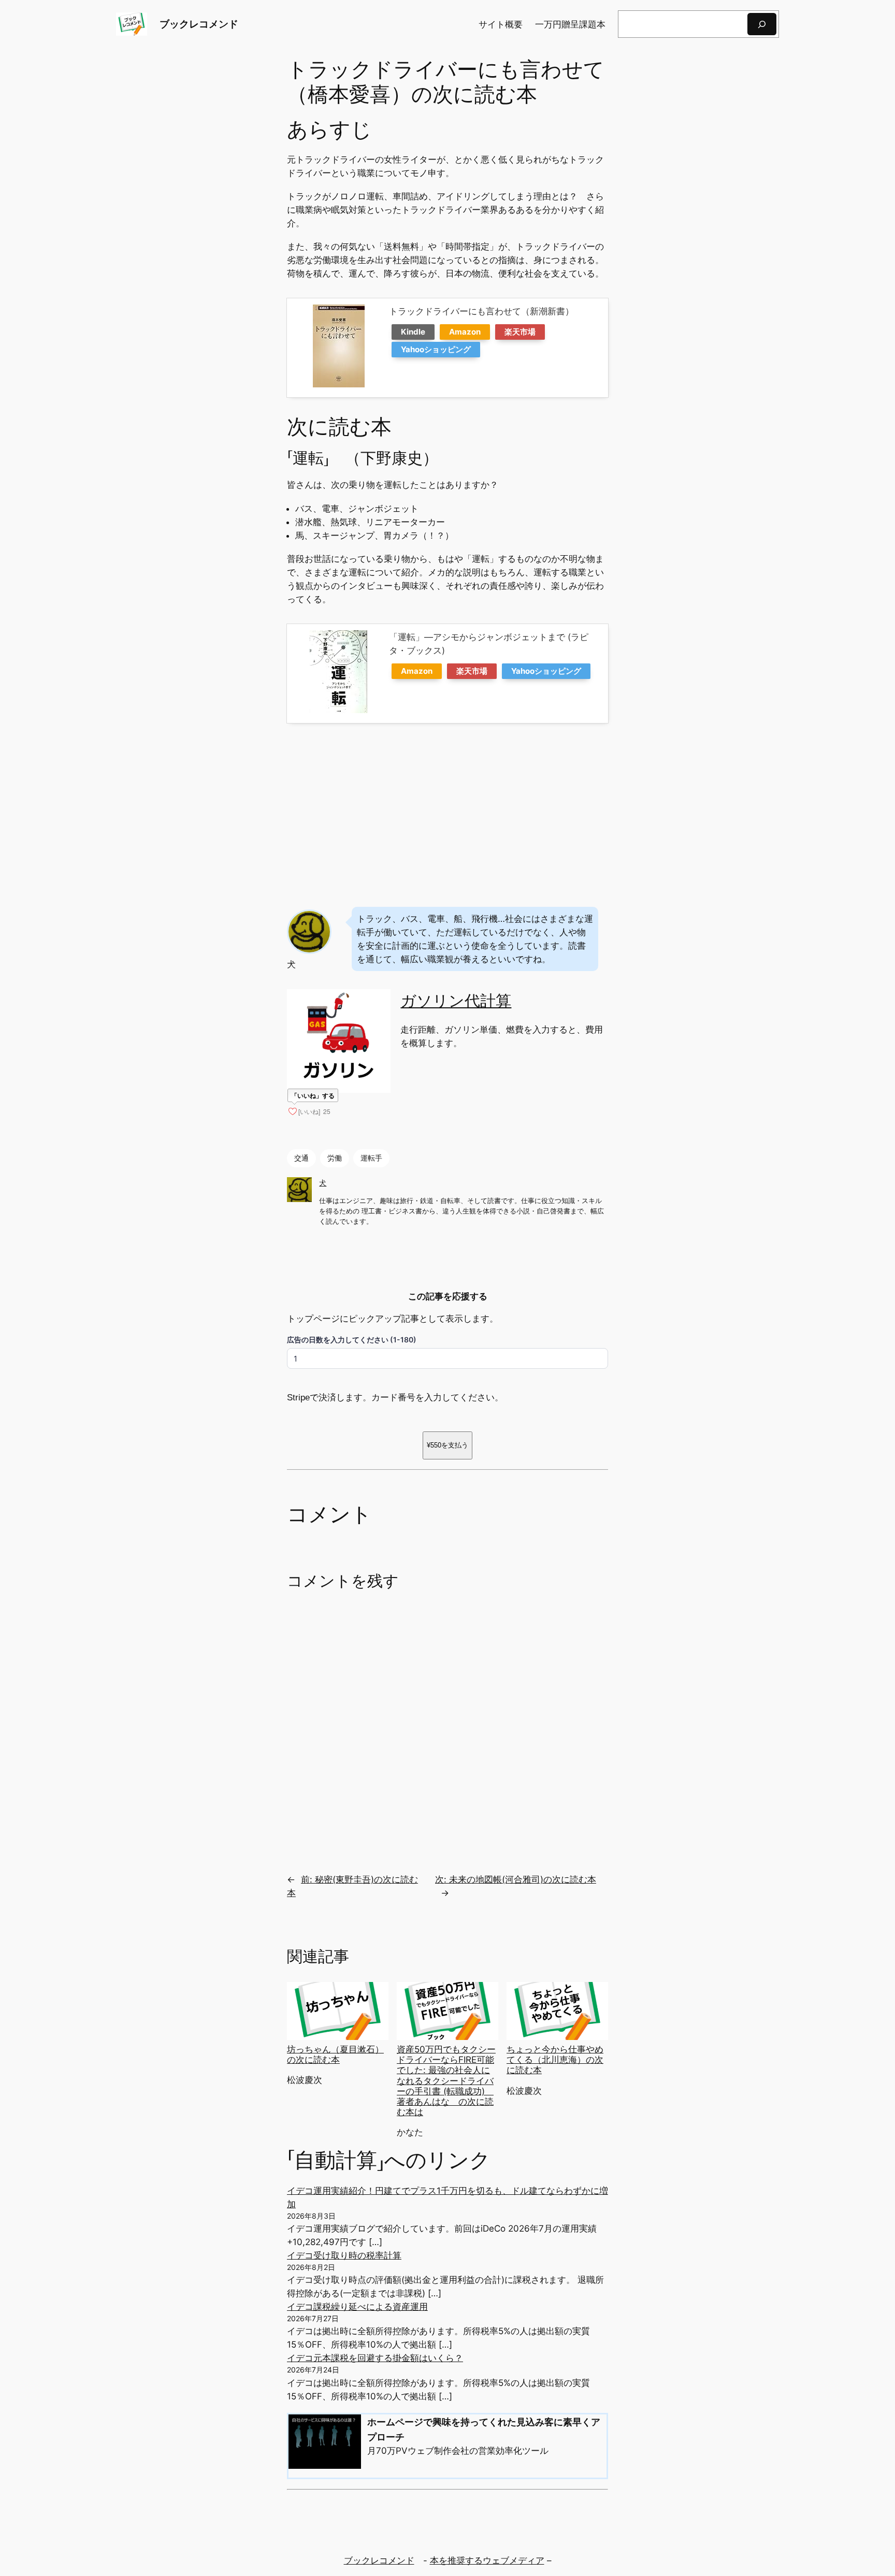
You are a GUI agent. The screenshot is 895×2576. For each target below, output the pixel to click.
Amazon (465, 332)
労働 (335, 1158)
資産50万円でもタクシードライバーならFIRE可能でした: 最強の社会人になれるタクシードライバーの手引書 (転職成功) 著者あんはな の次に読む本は (446, 2081)
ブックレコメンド (199, 24)
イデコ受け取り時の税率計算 (344, 2255)
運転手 (371, 1158)
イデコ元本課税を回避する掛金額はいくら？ (375, 2358)
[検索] (762, 24)
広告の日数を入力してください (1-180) (352, 1340)
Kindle (413, 332)
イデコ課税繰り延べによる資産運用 (357, 2307)
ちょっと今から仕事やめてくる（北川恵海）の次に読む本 (555, 2060)
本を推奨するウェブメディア (487, 2560)
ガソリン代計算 (456, 1001)
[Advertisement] (447, 813)
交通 (301, 1158)
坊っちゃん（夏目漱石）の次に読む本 (335, 2054)
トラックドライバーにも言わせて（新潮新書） (481, 311)
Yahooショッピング (436, 349)
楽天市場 (520, 332)
